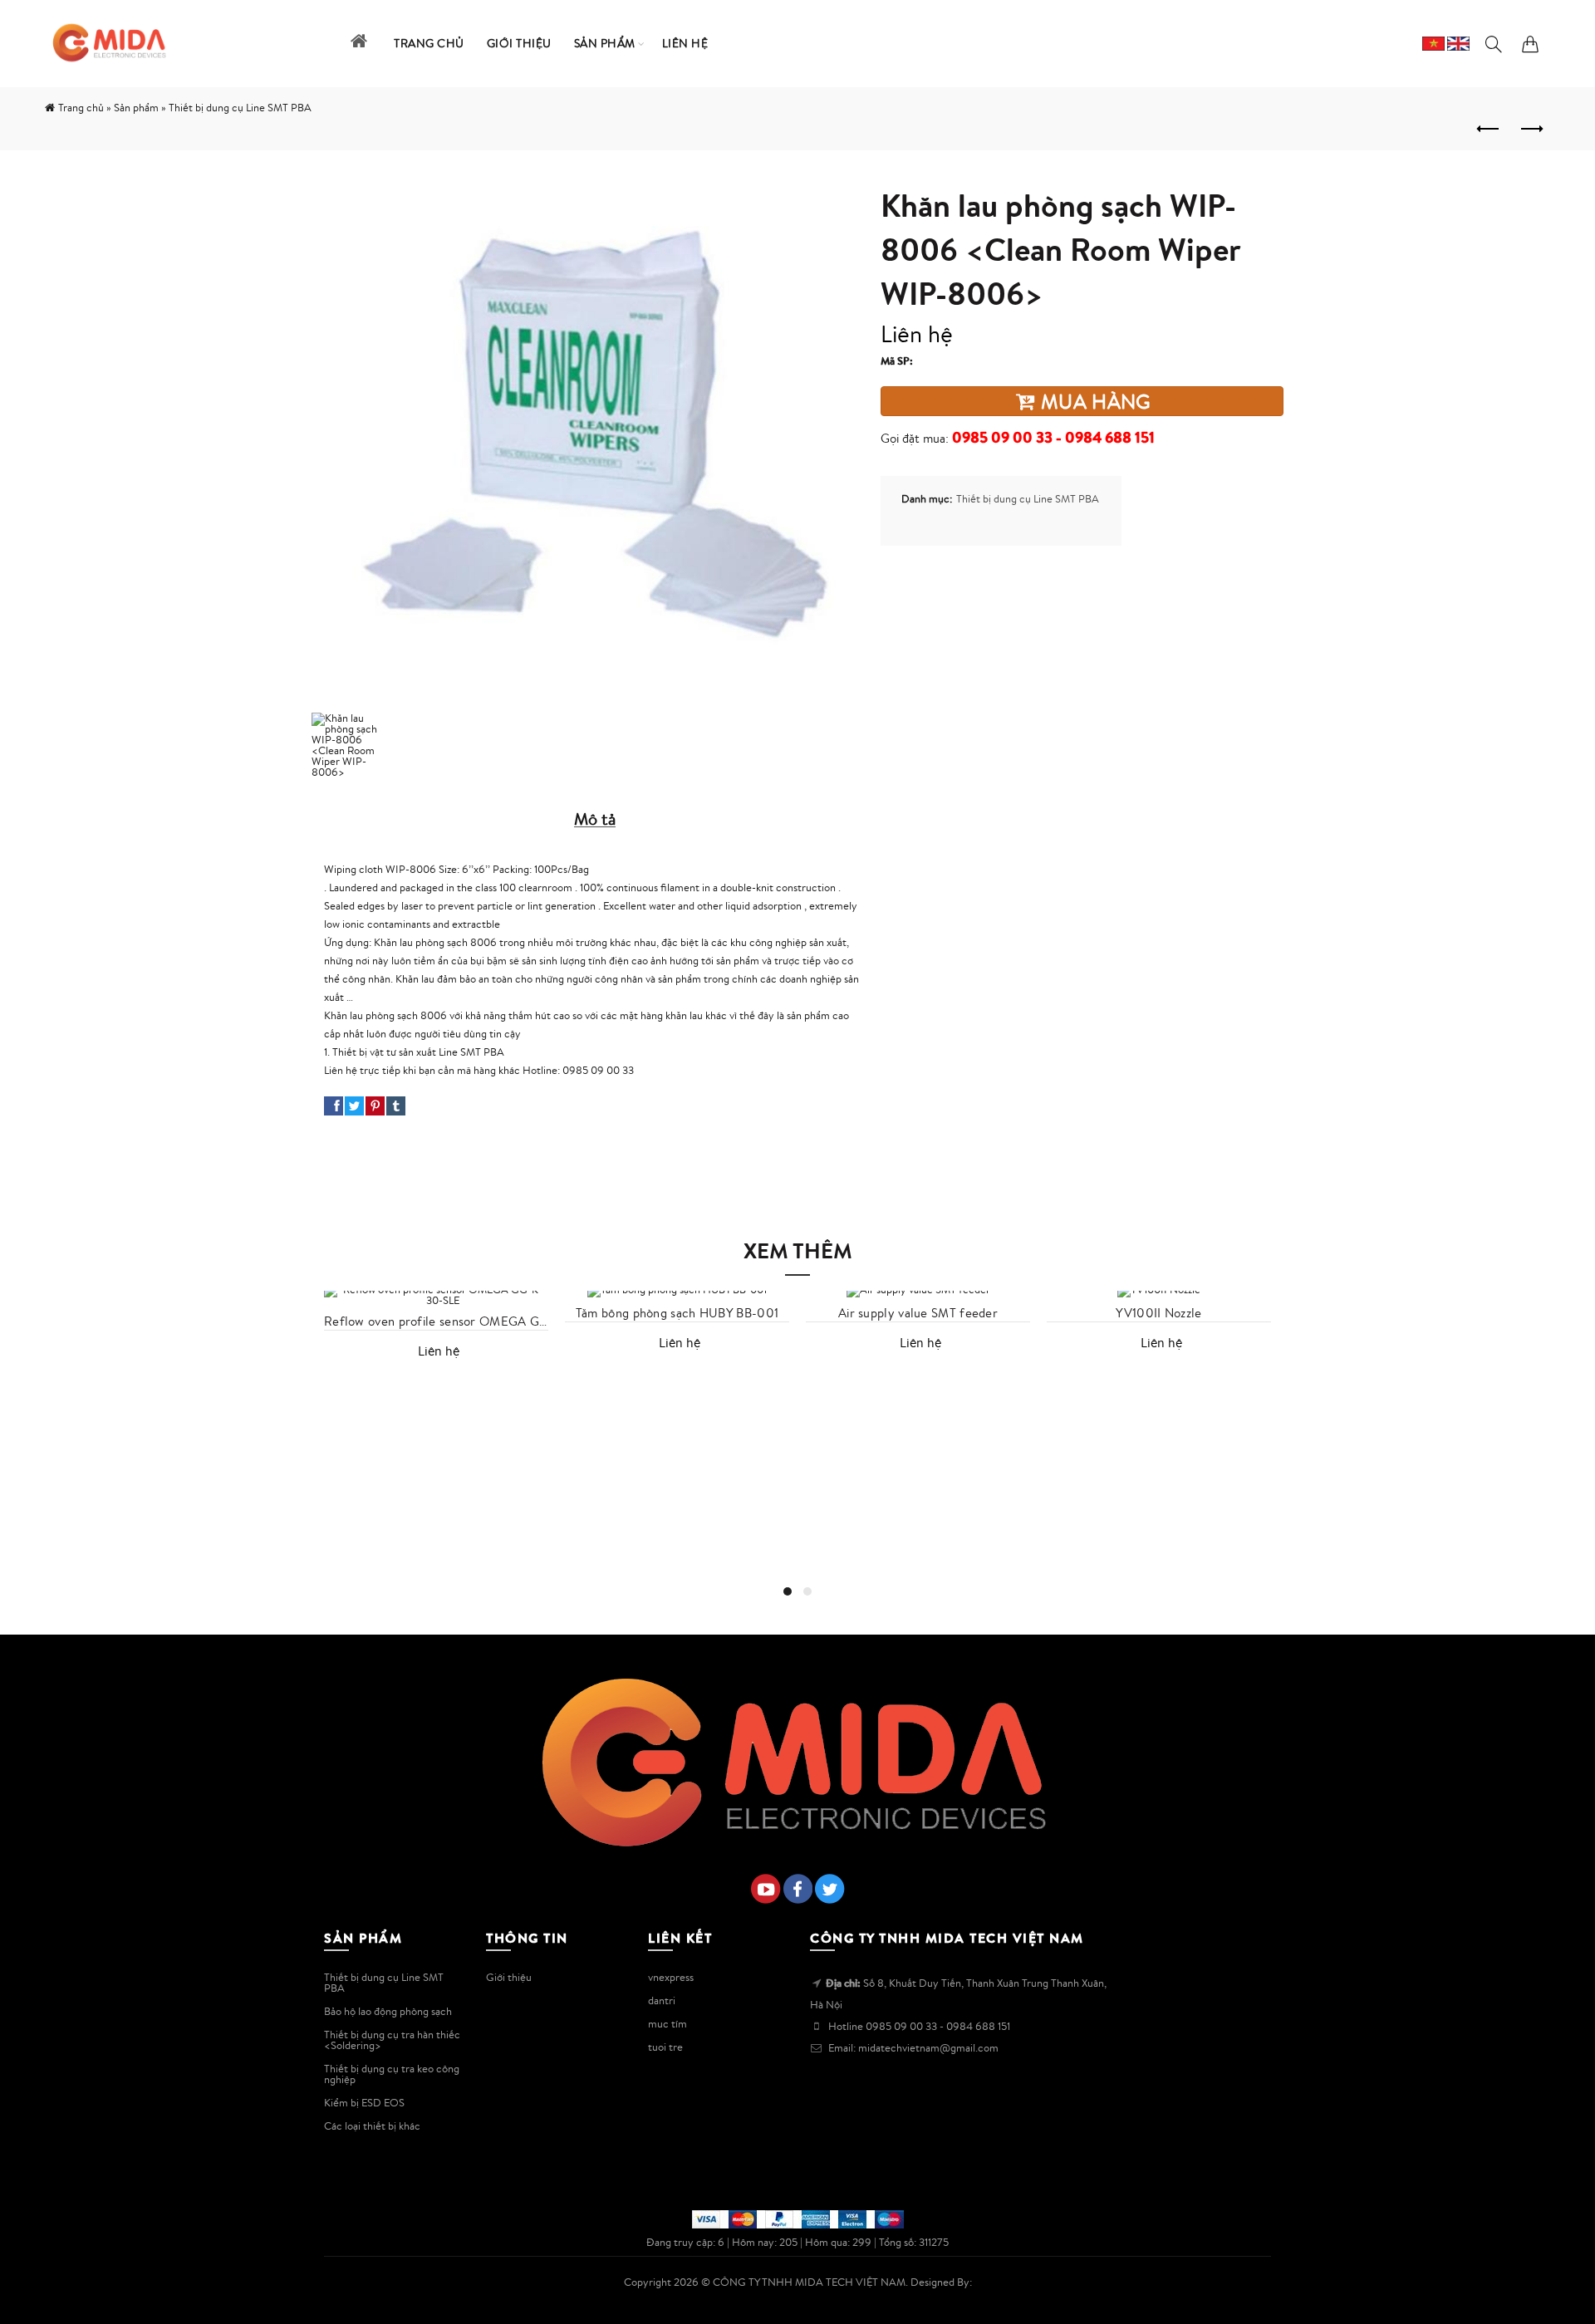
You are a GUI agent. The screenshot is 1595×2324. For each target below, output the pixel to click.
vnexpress (671, 1977)
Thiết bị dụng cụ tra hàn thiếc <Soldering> (392, 2040)
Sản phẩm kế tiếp (1530, 130)
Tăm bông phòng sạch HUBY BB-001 (677, 1313)
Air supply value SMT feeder (918, 1313)
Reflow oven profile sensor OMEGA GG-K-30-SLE (436, 1321)
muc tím (667, 2024)
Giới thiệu (509, 1977)
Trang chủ (81, 108)
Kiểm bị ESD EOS (364, 2103)
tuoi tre (665, 2047)
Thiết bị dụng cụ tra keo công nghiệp (392, 2074)
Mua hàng (1094, 401)
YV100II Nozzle (1158, 1313)
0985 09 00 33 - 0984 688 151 (1053, 437)
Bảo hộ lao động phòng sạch (388, 2011)
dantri (662, 2000)
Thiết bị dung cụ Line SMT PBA (1028, 499)
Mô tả (595, 819)
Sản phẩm (136, 108)
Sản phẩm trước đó (1489, 130)
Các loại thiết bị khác (372, 2126)
